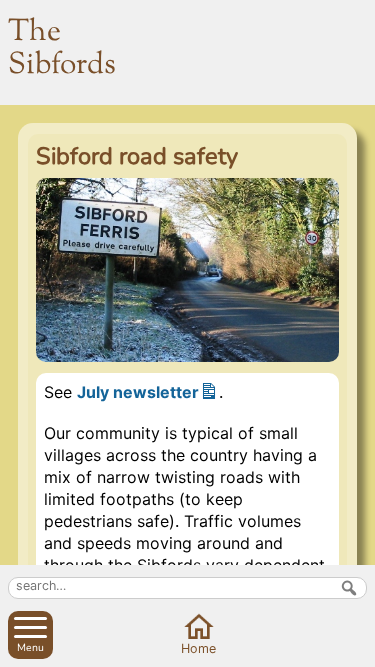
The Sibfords (62, 49)
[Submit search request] (349, 588)
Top (355, 647)
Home (198, 648)
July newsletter (138, 392)
